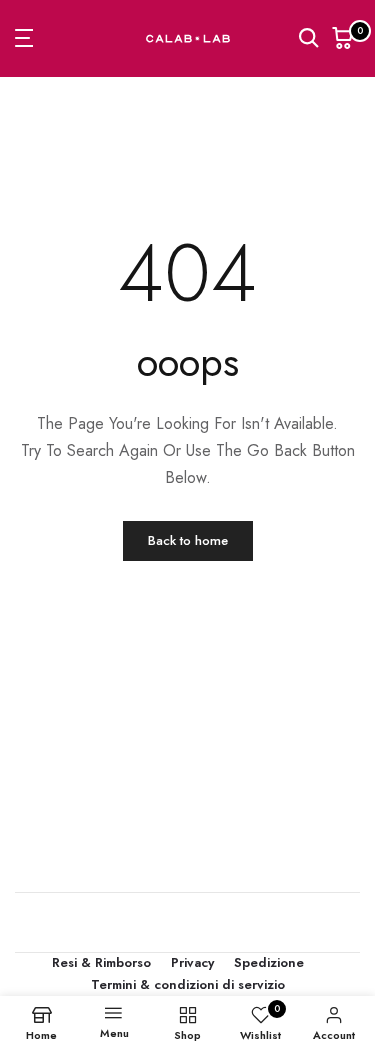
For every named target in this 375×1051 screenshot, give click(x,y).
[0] (343, 38)
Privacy (192, 962)
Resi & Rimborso (101, 962)
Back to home (188, 540)
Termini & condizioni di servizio (188, 984)
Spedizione (269, 962)
